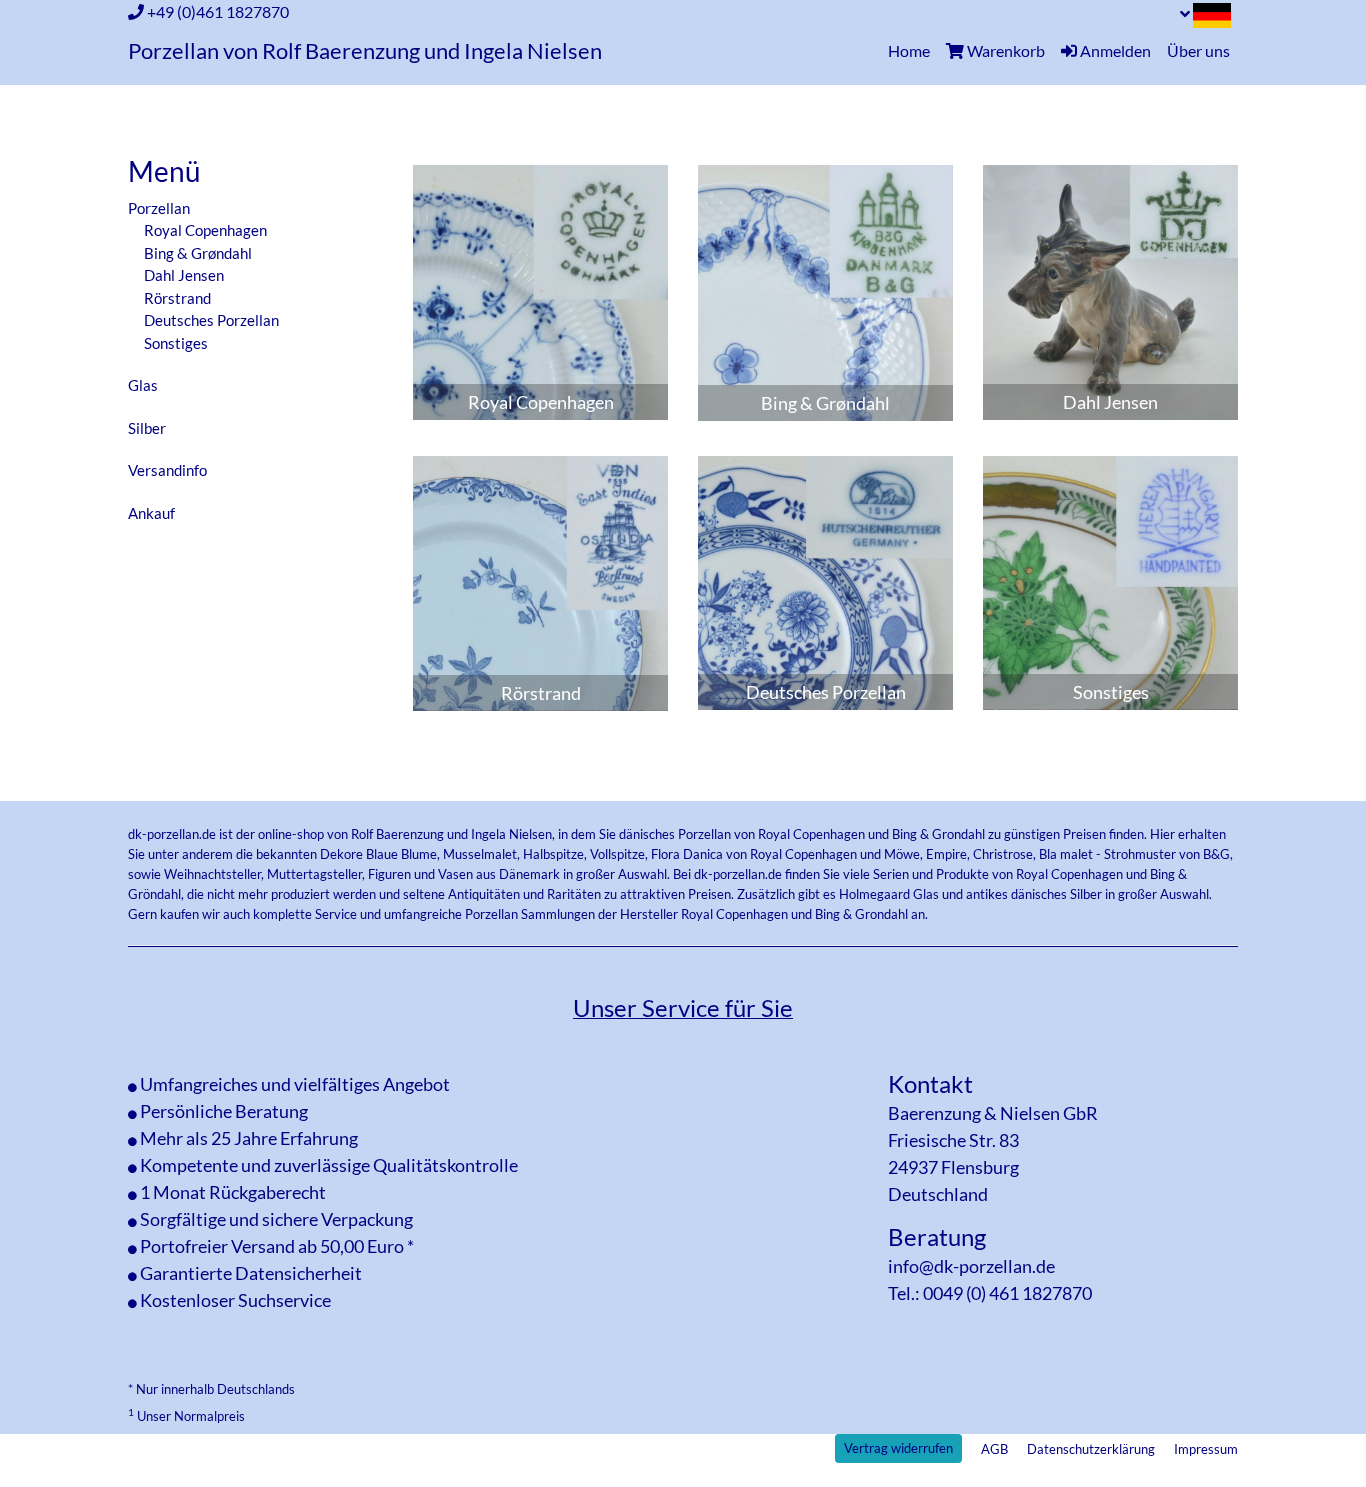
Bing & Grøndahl (198, 253)
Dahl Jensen (184, 275)
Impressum (1206, 1449)
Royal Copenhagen (205, 230)
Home (913, 50)
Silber (147, 428)
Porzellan (159, 208)
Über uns (1198, 50)
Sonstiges (176, 343)
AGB (994, 1449)
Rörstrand (177, 298)
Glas (143, 385)
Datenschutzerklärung (1091, 1449)
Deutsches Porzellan (211, 320)
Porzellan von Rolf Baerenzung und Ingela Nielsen (365, 51)
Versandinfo (167, 470)
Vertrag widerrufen (898, 1448)
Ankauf (151, 513)
